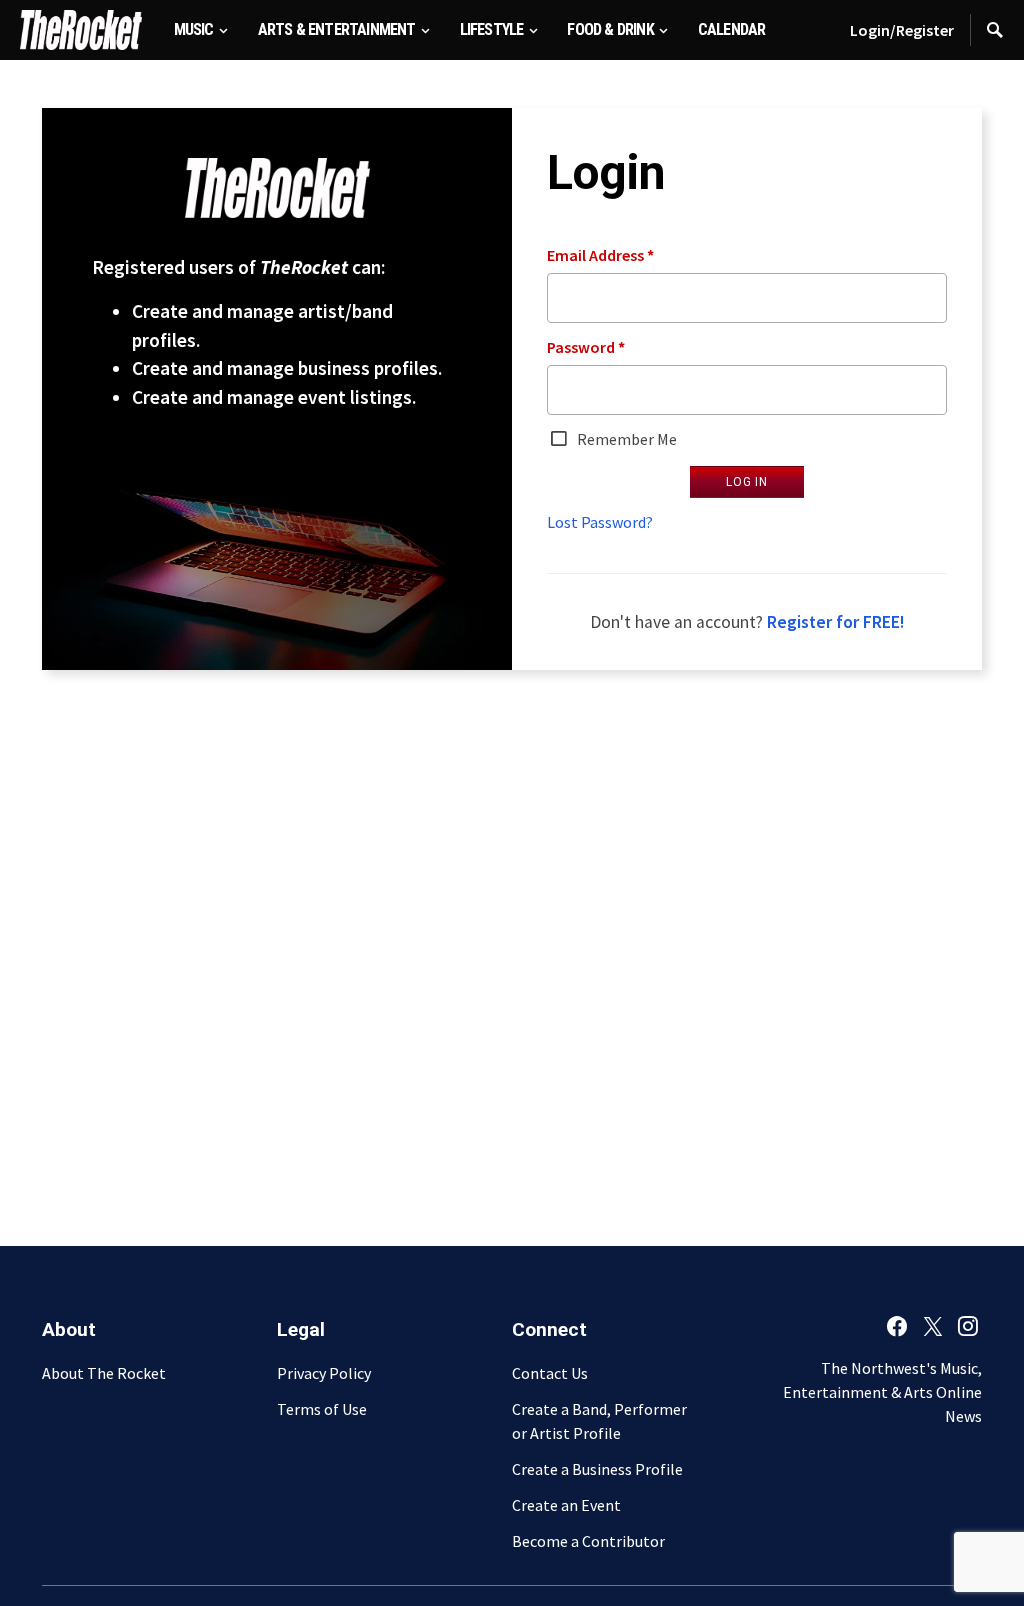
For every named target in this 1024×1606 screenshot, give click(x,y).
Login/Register (902, 30)
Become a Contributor (588, 1541)
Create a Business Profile (597, 1469)
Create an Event (566, 1505)
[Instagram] (968, 1326)
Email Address (600, 255)
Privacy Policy (324, 1373)
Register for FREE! (836, 622)
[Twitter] (933, 1326)
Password (586, 347)
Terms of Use (322, 1409)
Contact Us (550, 1373)
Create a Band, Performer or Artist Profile (599, 1421)
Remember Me (625, 439)
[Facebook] (897, 1326)
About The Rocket (104, 1373)
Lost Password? (600, 522)
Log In (747, 482)
